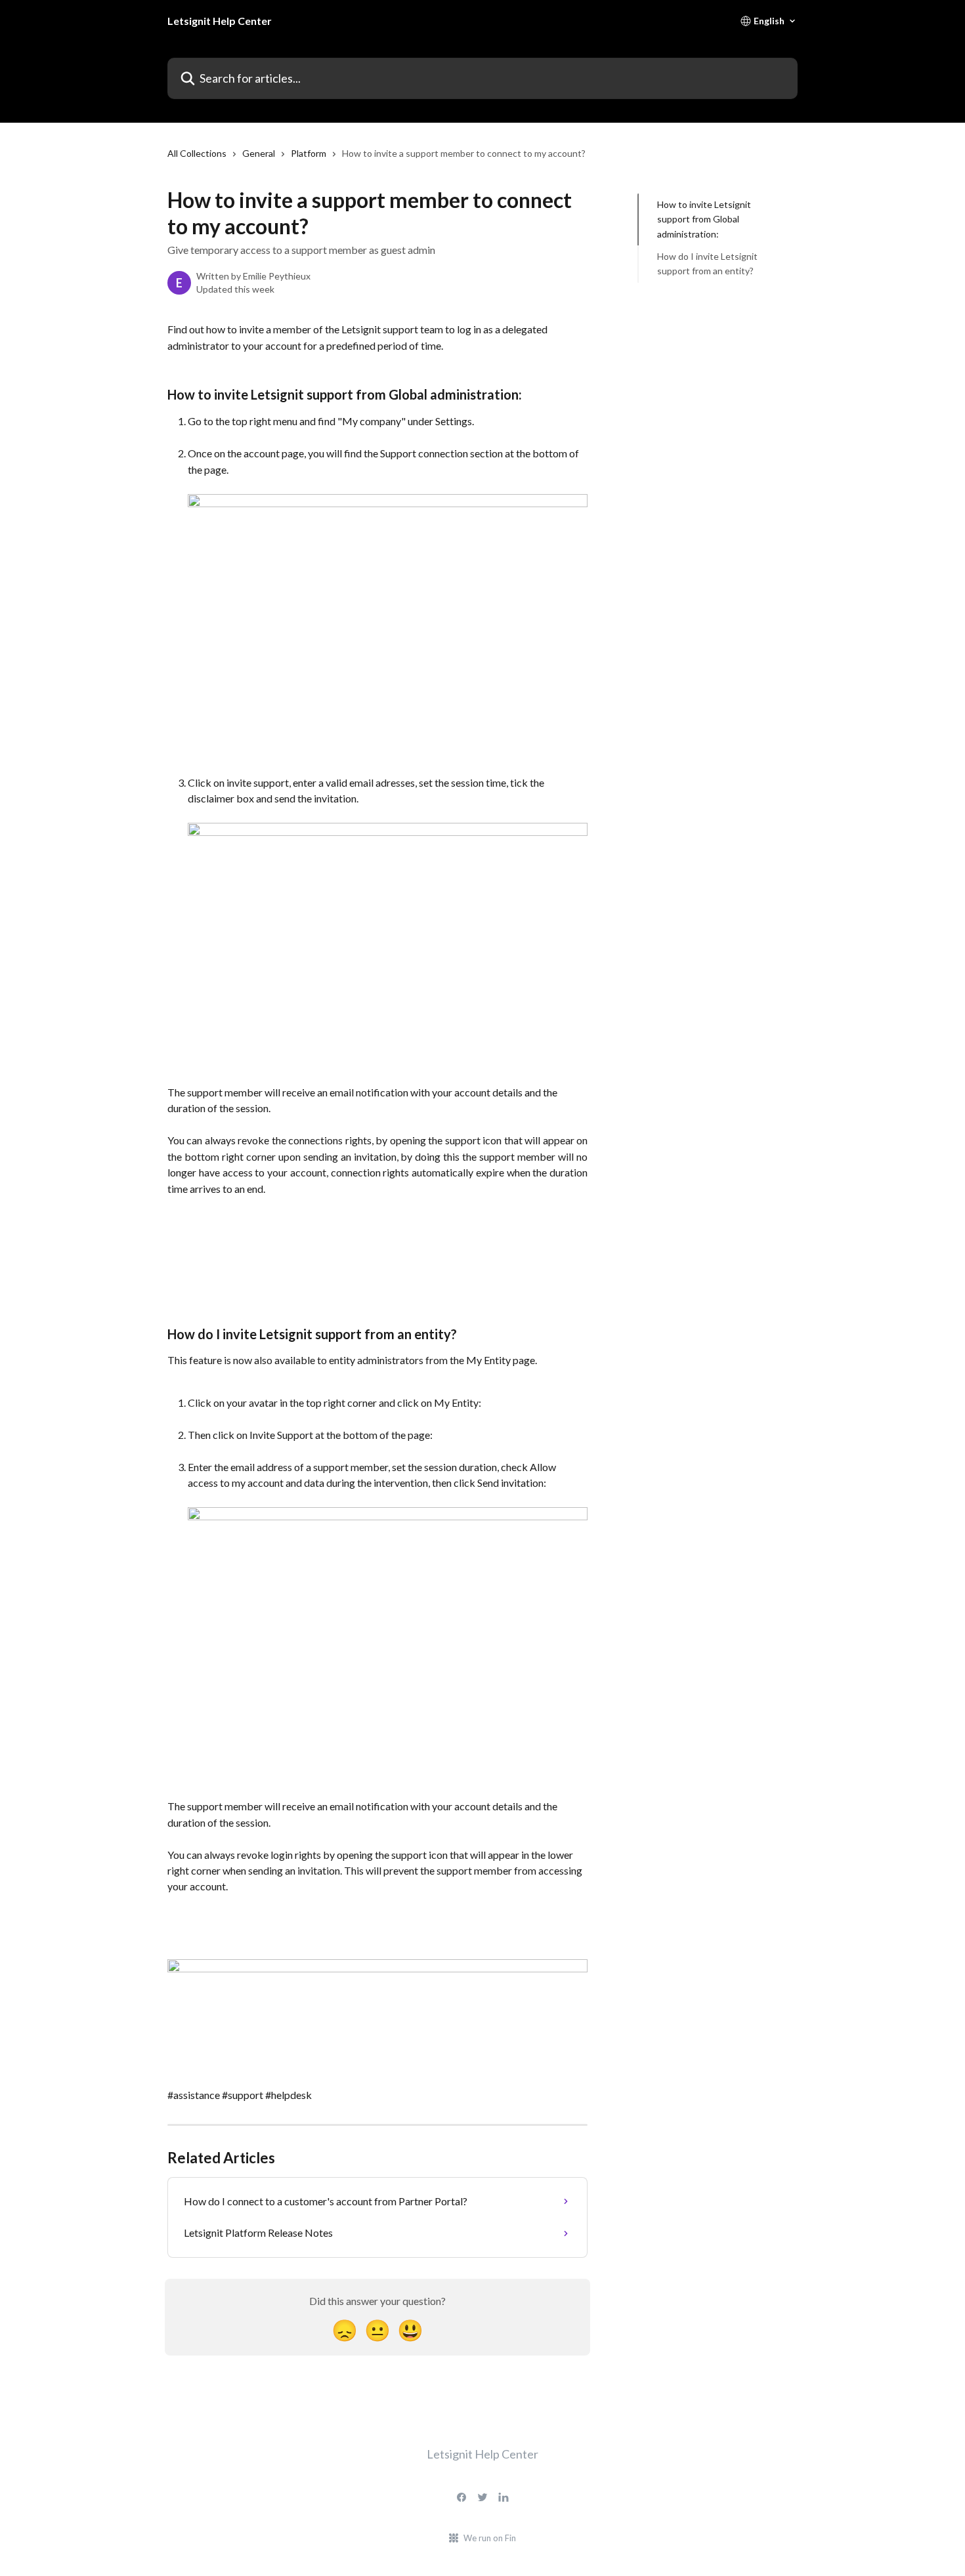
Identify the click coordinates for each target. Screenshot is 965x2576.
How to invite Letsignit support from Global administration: (704, 219)
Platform (309, 153)
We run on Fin (490, 2538)
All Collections (197, 153)
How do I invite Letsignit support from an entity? (707, 263)
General (259, 153)
